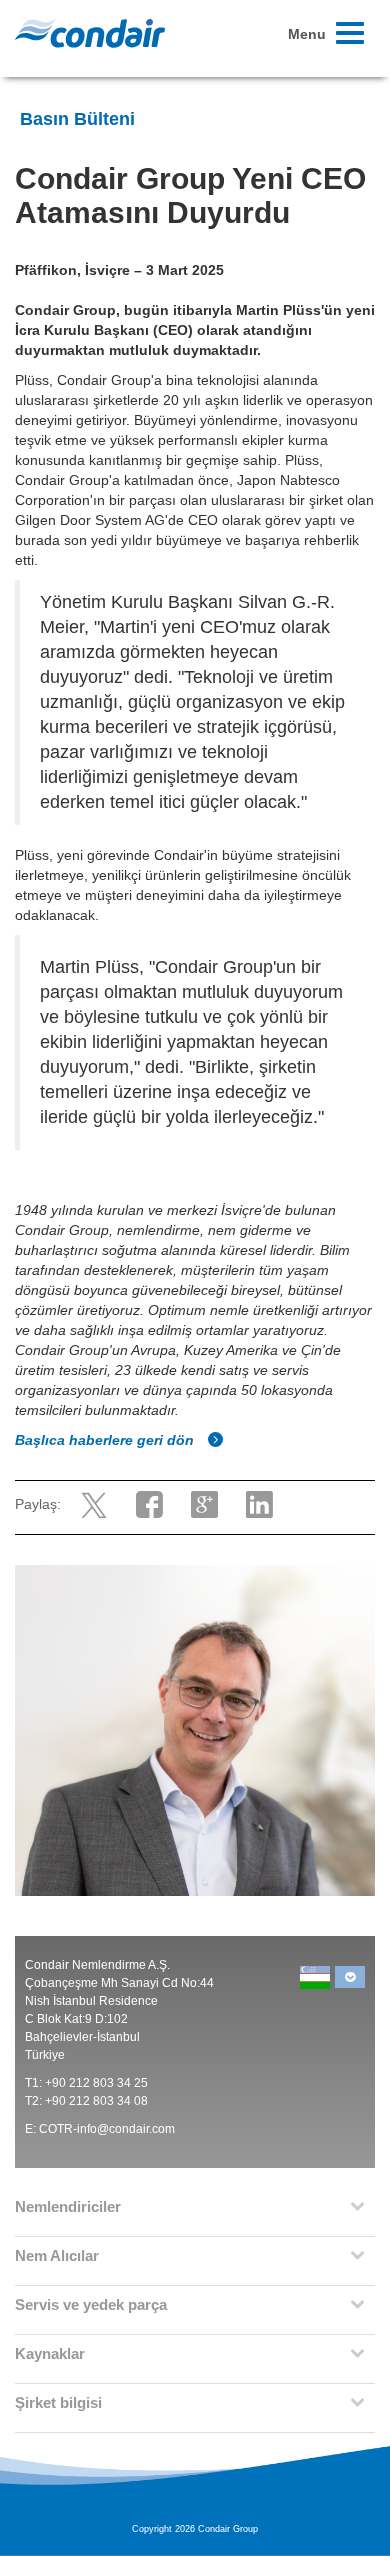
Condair (90, 33)
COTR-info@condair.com (107, 2129)
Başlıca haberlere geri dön (106, 1440)
